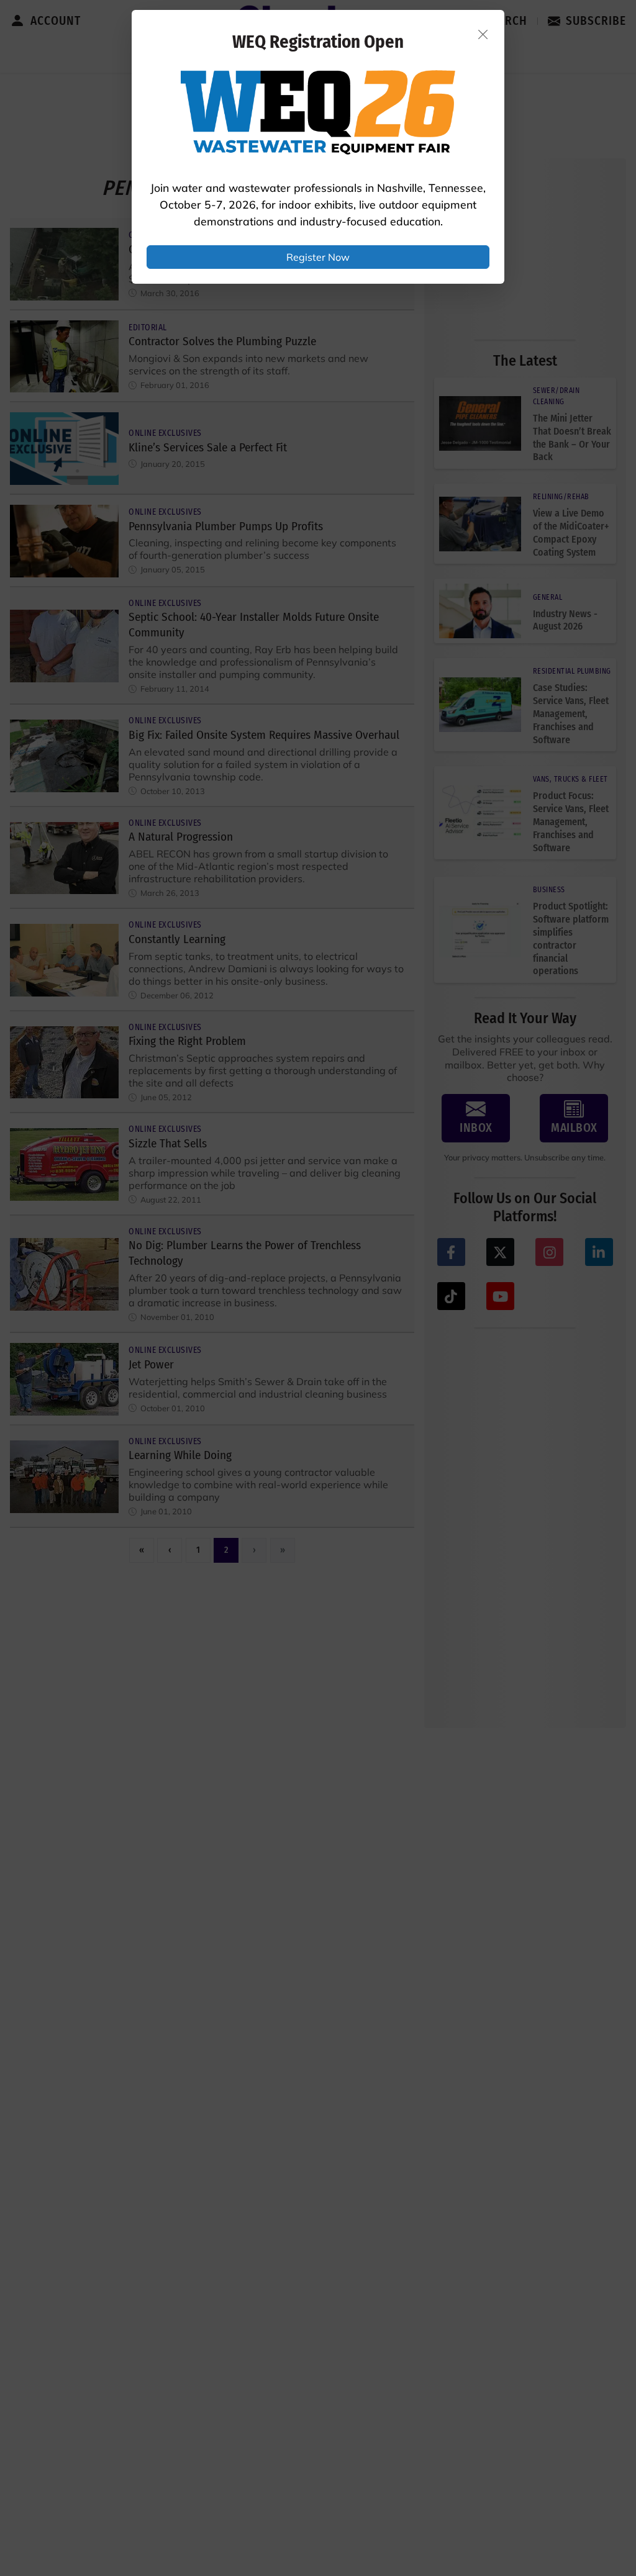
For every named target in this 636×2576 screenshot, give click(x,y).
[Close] (483, 34)
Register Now (318, 257)
